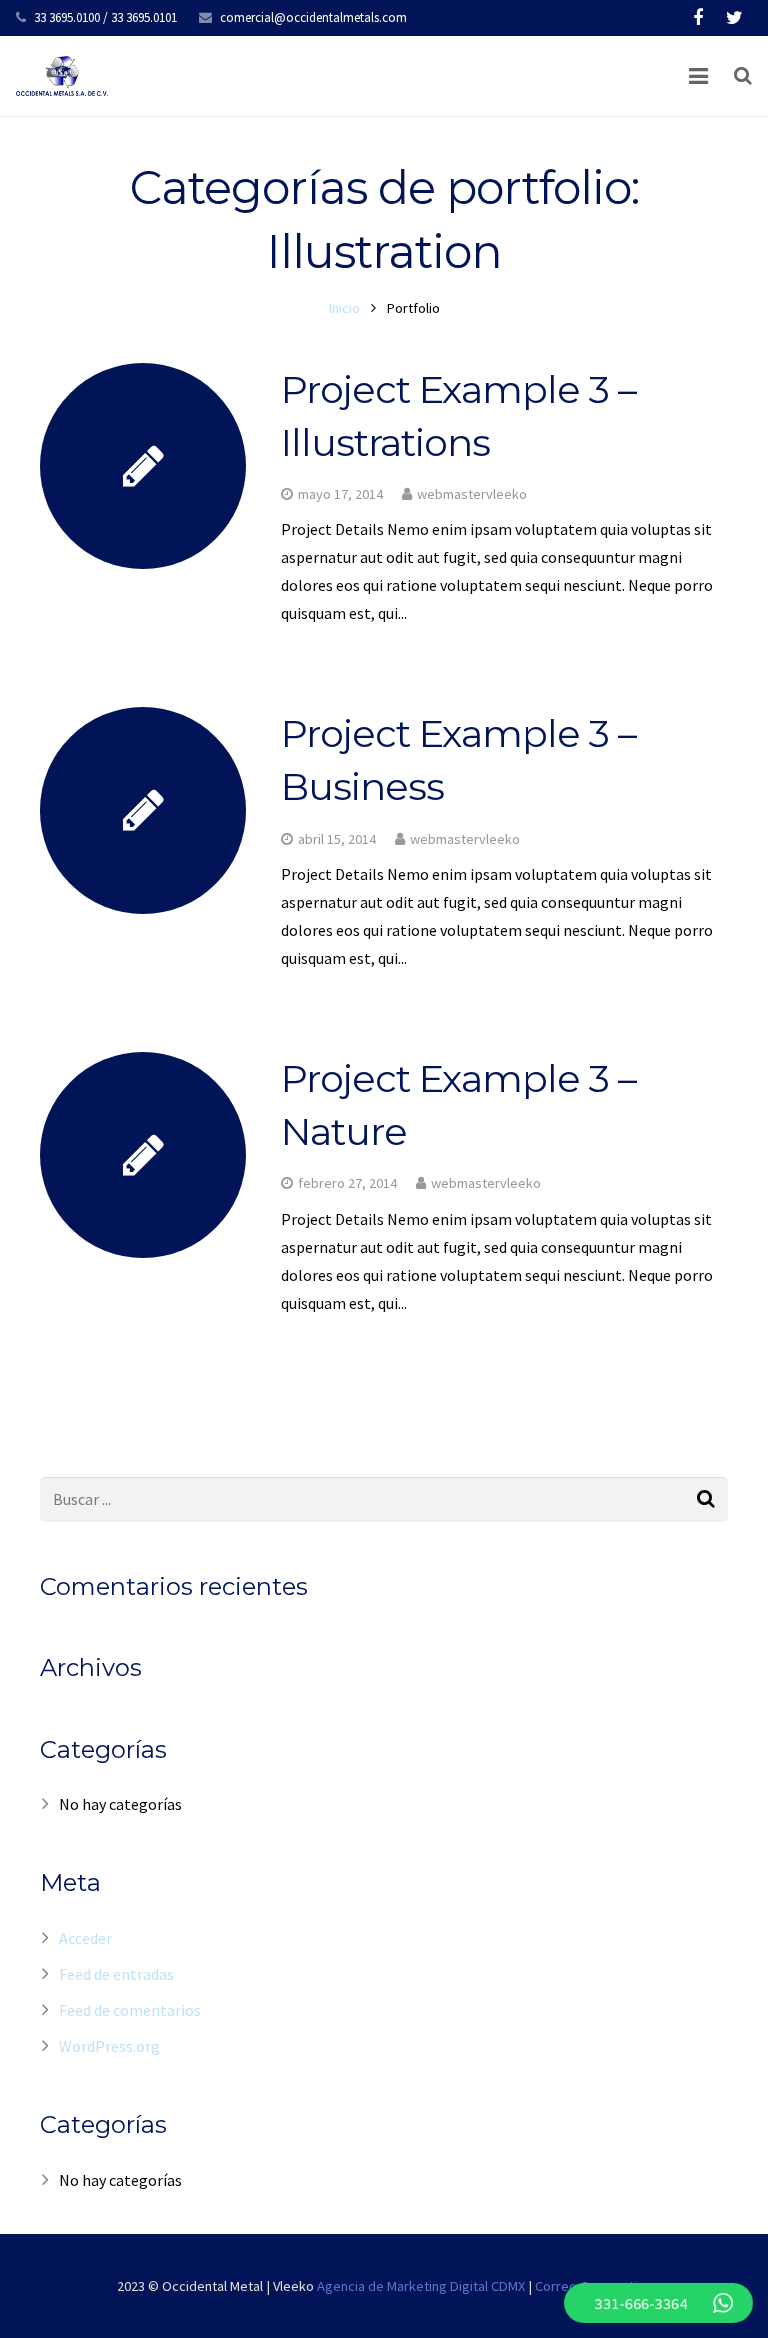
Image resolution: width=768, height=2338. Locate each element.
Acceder (85, 1938)
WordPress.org (109, 2046)
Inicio (344, 308)
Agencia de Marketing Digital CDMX (421, 2286)
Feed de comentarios (130, 2010)
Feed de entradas (116, 1974)
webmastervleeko (472, 494)
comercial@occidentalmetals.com (313, 17)
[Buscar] (743, 76)
